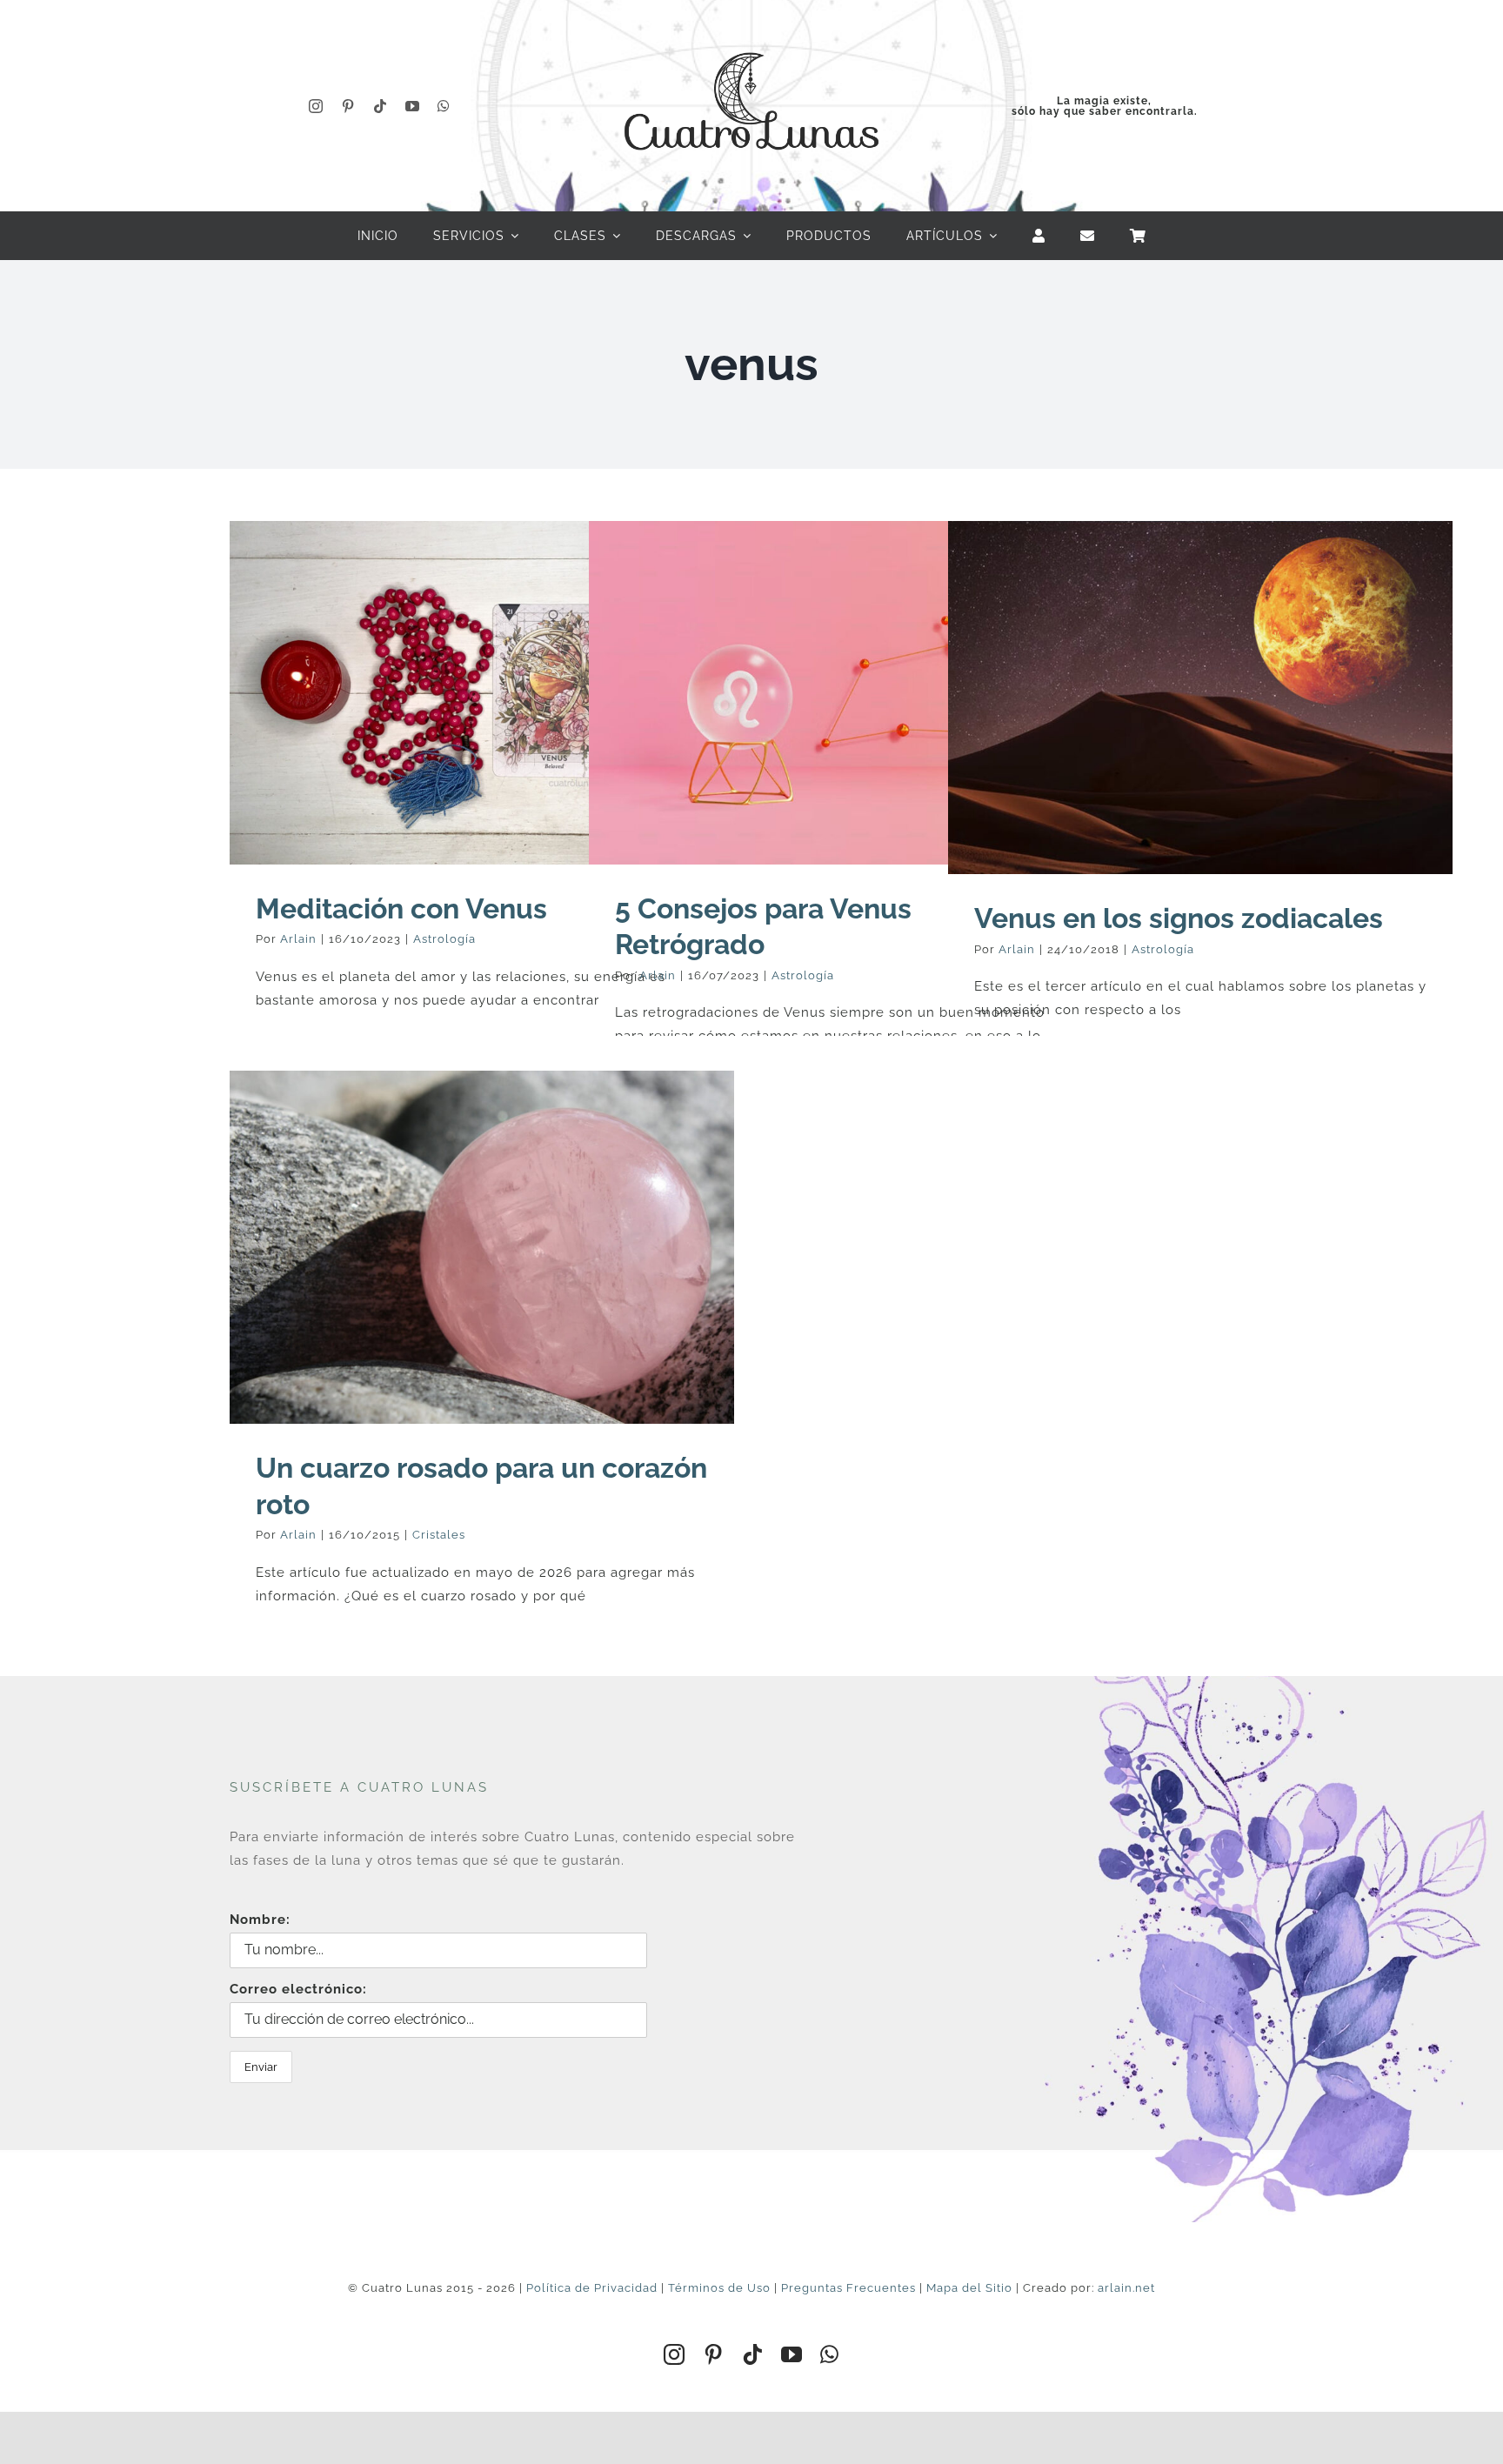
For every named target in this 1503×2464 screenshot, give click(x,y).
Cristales (439, 1535)
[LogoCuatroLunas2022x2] (751, 37)
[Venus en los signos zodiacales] (1200, 698)
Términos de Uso (719, 2288)
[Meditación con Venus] (482, 692)
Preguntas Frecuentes (848, 2288)
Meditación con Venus (401, 908)
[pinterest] (348, 106)
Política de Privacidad (592, 2288)
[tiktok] (381, 106)
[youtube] (413, 106)
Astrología (444, 939)
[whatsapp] (444, 106)
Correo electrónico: (298, 1989)
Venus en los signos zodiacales (1179, 918)
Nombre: (260, 1920)
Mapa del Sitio (969, 2288)
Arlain (298, 939)
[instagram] (316, 106)
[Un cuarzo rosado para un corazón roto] (482, 1247)
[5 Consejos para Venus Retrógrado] (841, 692)
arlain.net (1126, 2288)
